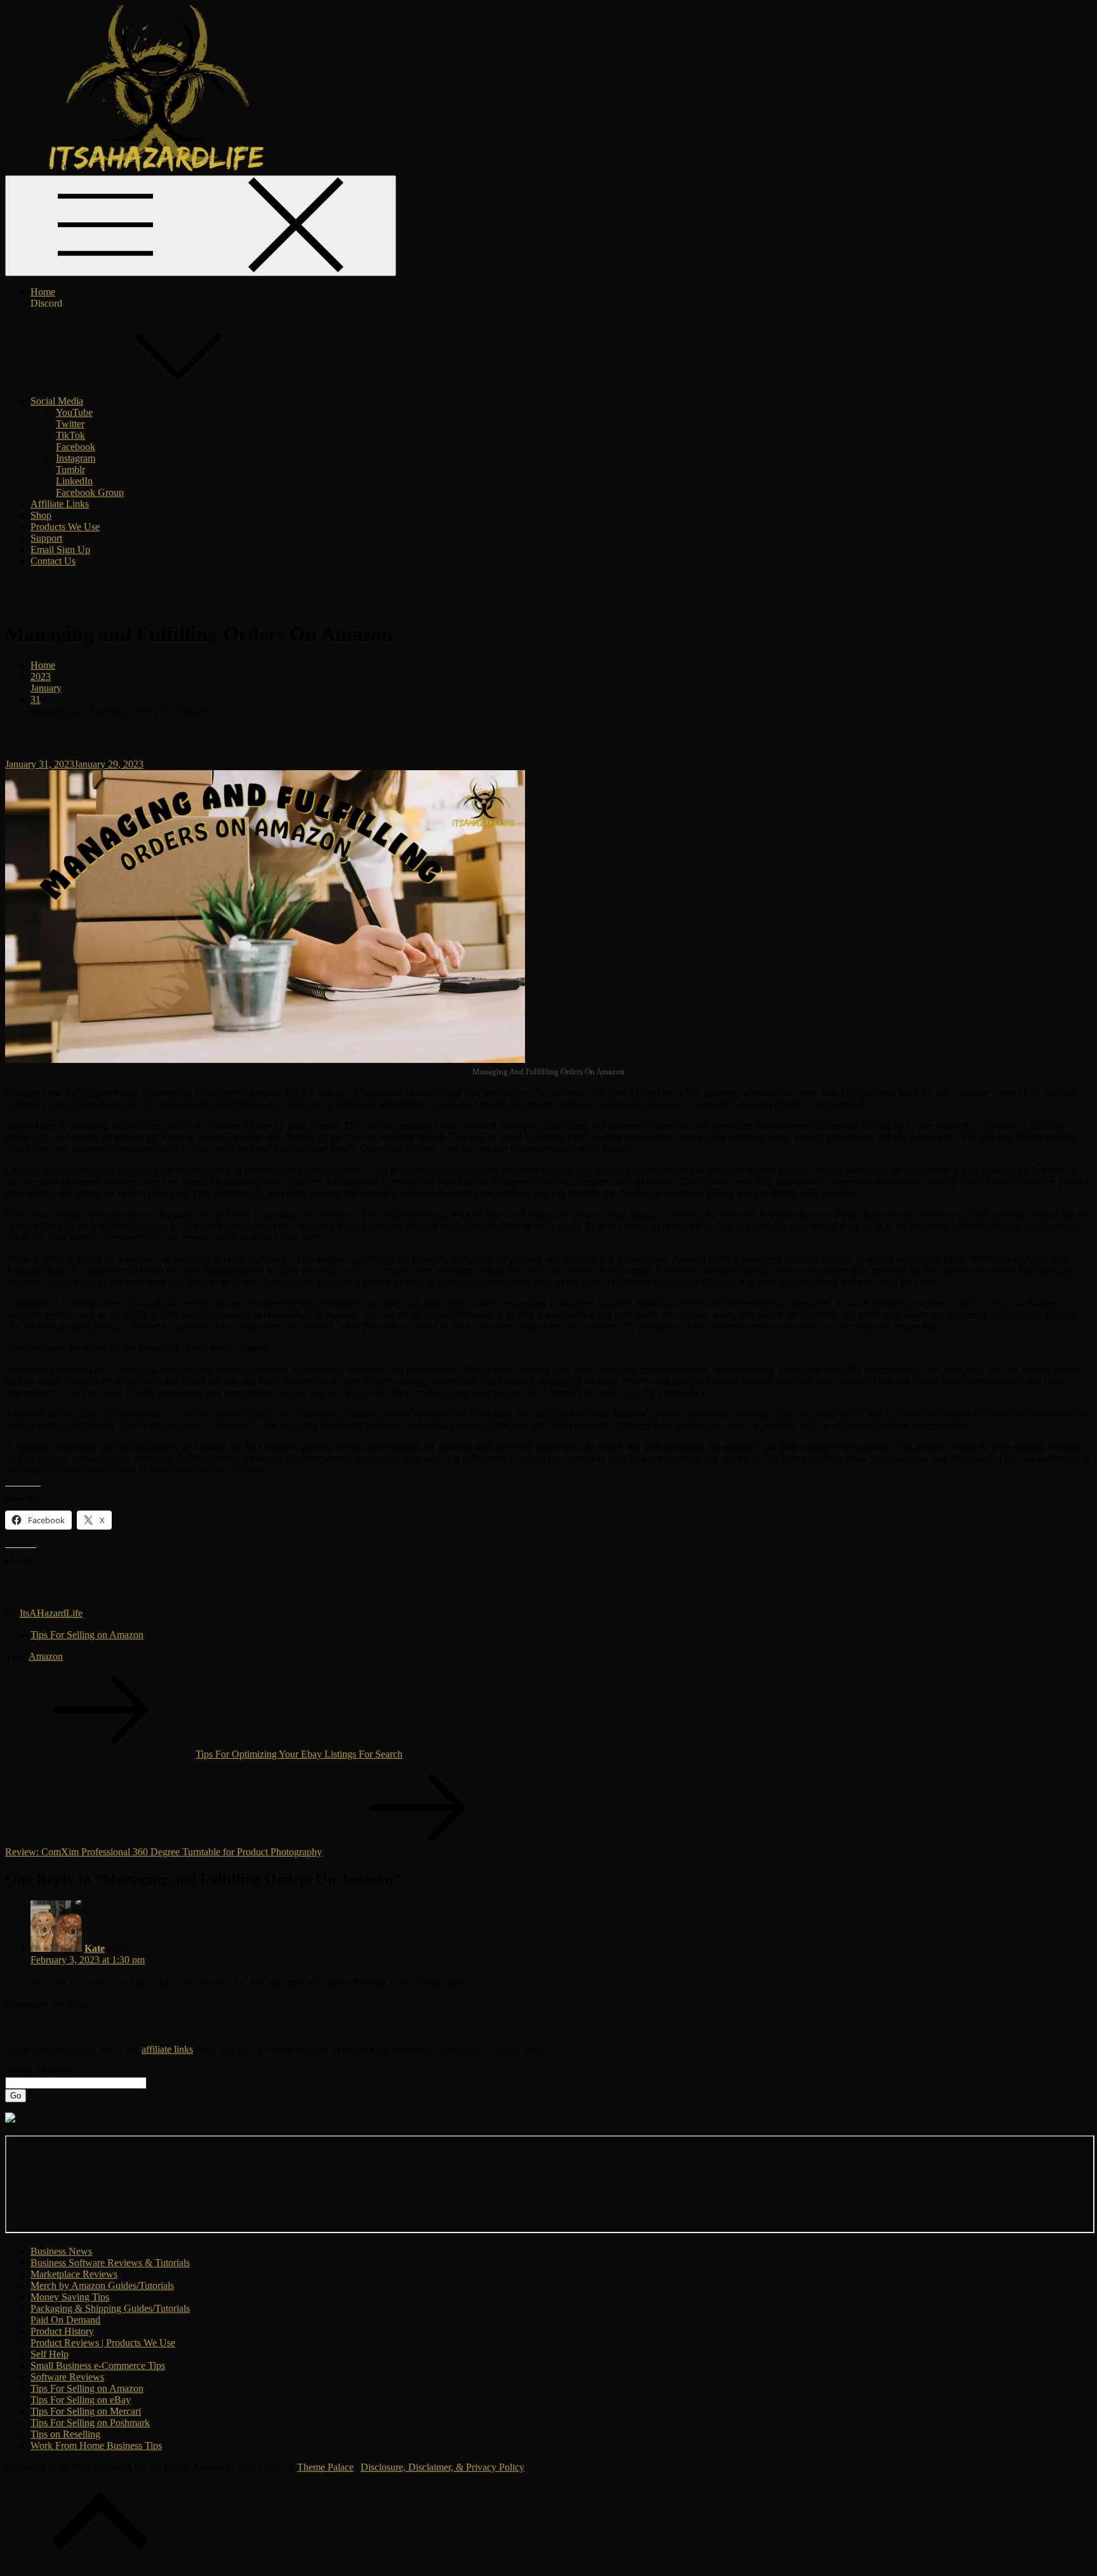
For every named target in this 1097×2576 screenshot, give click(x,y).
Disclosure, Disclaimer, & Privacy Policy (442, 2467)
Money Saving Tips (70, 2297)
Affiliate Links (60, 504)
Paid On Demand (65, 2320)
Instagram (76, 458)
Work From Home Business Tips (96, 2446)
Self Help (50, 2354)
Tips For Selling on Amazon (87, 1635)
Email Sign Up (60, 550)
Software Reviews (67, 2377)
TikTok (70, 435)
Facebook (76, 447)
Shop (41, 515)
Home (43, 292)
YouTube (74, 412)
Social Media (57, 401)
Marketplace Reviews (74, 2274)
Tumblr (70, 470)
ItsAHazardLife (51, 1613)
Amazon (46, 1656)
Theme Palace (325, 2467)
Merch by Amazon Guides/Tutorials (102, 2286)
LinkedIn (74, 481)
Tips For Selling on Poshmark (90, 2423)
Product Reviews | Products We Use (103, 2343)
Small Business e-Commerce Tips (98, 2366)
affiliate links (167, 2049)
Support (46, 538)
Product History (62, 2331)
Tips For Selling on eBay (81, 2400)
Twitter (70, 424)
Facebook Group (90, 492)
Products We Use (65, 527)
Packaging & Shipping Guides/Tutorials (110, 2308)
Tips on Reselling (65, 2434)
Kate (95, 1948)
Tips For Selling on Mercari (86, 2411)
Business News (61, 2251)
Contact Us (53, 561)
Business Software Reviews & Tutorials (110, 2263)
